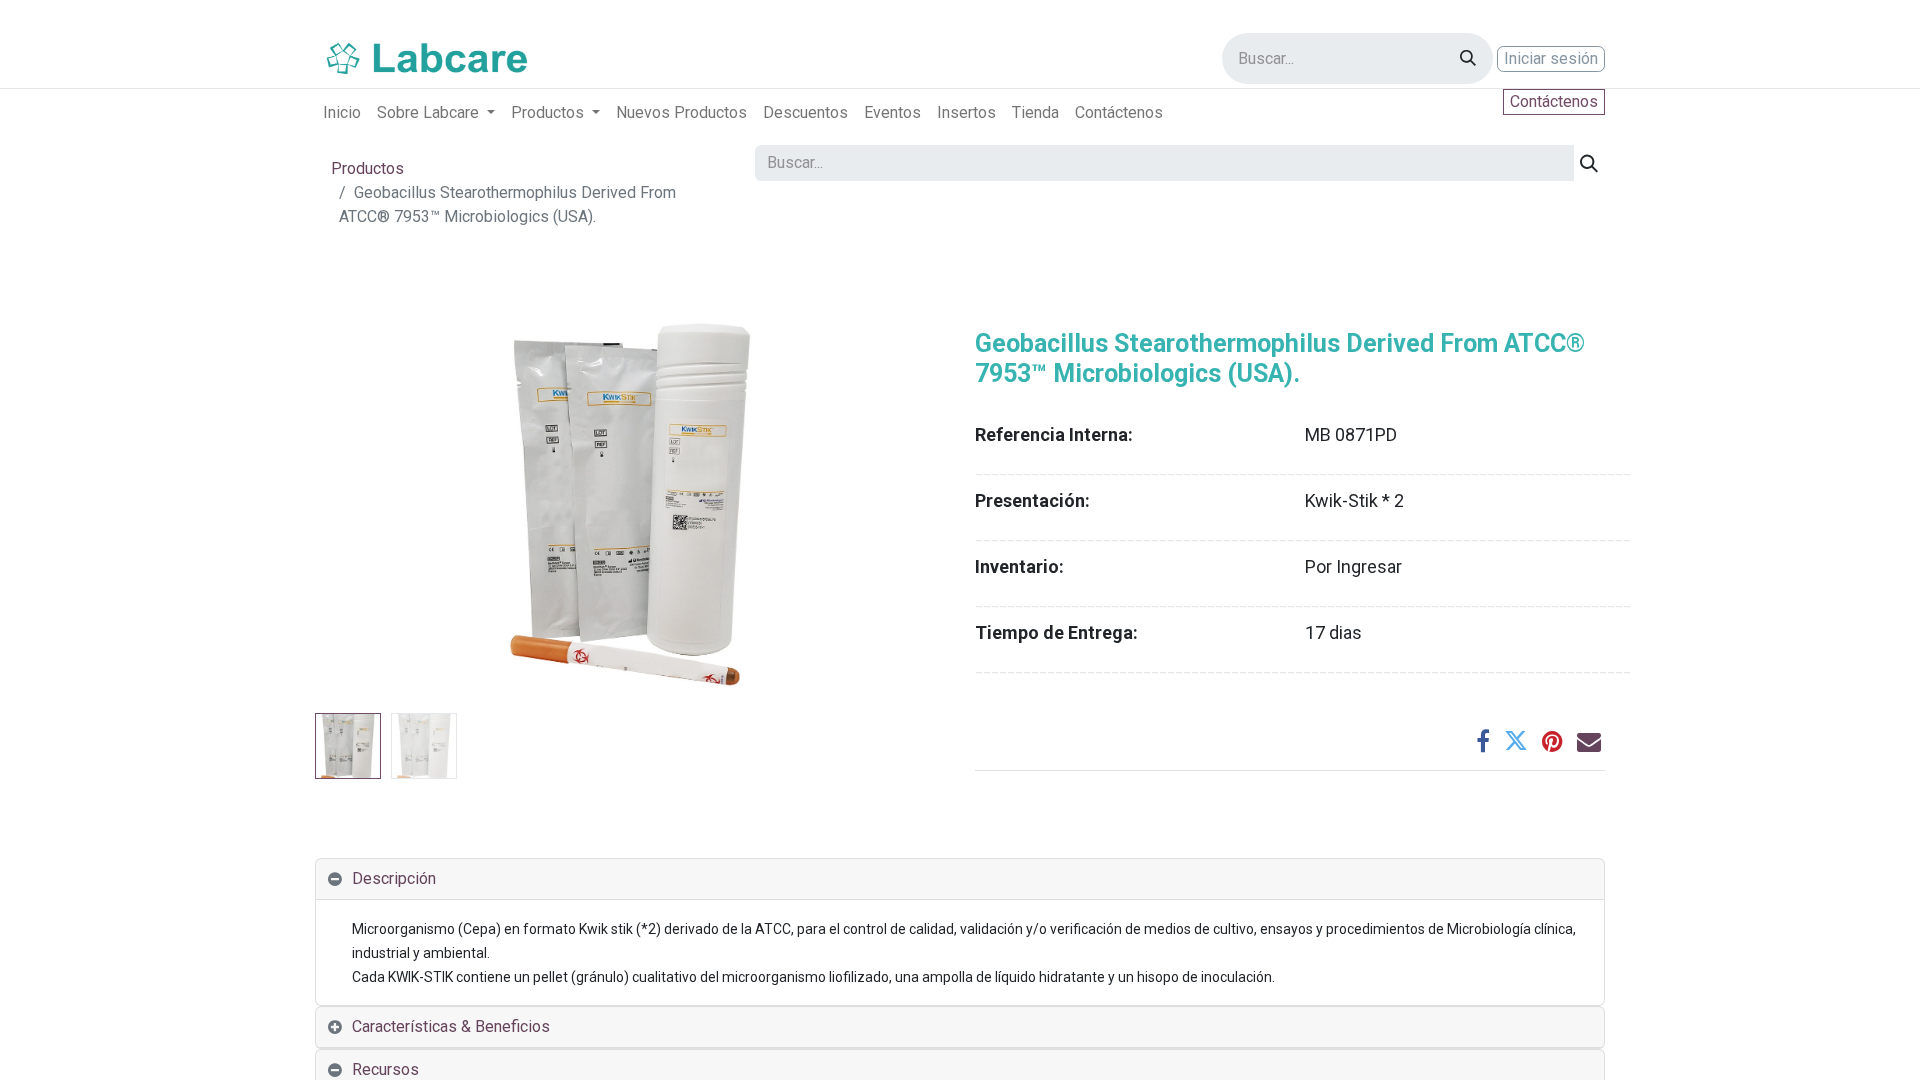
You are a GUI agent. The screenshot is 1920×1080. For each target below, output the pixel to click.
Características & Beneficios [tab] (451, 1026)
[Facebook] (1483, 741)
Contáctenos (1554, 101)
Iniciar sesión (1551, 58)
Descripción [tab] (394, 878)
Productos (367, 168)
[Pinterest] (1552, 741)
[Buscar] (1468, 58)
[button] (362, 505)
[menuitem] (342, 113)
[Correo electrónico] (1589, 741)
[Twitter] (1516, 741)
